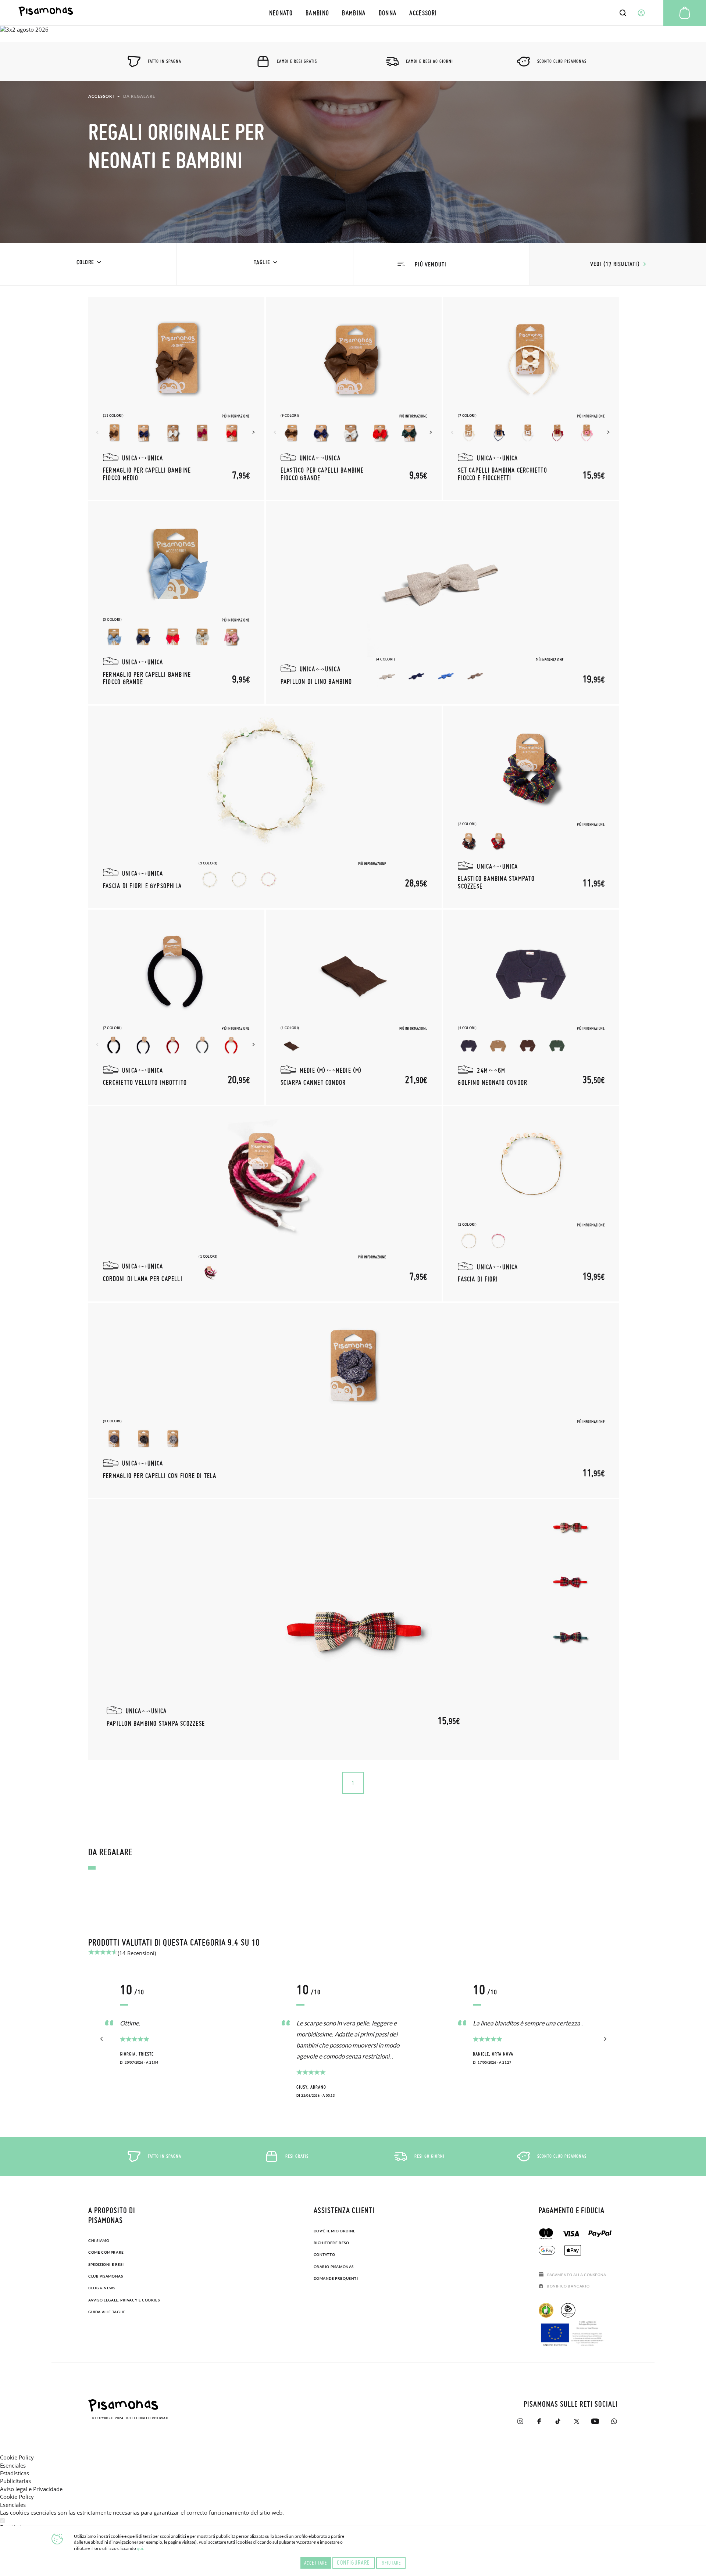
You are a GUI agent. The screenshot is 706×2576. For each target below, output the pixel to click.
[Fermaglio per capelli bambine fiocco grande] (176, 564)
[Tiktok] (558, 2421)
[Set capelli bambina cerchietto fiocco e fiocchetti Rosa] (586, 433)
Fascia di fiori (478, 1279)
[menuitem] (281, 13)
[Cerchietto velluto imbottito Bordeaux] (173, 1045)
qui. (140, 2548)
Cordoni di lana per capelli (143, 1278)
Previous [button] (98, 432)
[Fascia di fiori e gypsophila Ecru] (239, 881)
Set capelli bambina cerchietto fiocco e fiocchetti (502, 474)
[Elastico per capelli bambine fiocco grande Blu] (321, 433)
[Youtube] (595, 2421)
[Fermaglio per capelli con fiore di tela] (354, 1365)
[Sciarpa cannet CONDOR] (354, 972)
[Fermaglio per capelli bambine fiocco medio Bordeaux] (202, 433)
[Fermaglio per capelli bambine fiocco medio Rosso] (232, 433)
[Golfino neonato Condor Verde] (557, 1045)
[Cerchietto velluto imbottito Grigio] (202, 1045)
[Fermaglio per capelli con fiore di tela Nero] (143, 1439)
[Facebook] (539, 2421)
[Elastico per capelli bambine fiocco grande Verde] (409, 433)
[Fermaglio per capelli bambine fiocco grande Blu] (143, 637)
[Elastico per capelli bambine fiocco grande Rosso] (380, 433)
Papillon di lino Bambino (316, 681)
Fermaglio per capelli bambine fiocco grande (147, 678)
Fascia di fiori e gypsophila (142, 886)
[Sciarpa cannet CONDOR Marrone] (292, 1045)
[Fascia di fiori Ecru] (469, 1242)
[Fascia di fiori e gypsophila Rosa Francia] (268, 881)
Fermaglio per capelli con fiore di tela (160, 1475)
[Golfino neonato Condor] (531, 972)
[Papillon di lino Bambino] (442, 584)
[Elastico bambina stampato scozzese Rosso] (498, 841)
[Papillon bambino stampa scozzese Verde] (570, 1637)
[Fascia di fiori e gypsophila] (265, 788)
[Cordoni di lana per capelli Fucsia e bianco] (210, 1274)
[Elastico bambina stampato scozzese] (531, 768)
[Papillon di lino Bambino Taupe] (475, 677)
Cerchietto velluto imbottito (145, 1082)
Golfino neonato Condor (493, 1082)
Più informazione (236, 416)
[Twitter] (576, 2421)
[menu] (353, 13)
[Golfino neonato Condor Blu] (469, 1045)
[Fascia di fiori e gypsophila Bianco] (210, 881)
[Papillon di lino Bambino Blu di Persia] (446, 677)
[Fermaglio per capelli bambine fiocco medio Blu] (143, 433)
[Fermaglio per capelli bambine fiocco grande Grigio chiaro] (202, 637)
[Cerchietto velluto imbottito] (176, 972)
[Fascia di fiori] (531, 1169)
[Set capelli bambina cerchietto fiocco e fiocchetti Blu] (498, 433)
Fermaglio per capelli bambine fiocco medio (147, 474)
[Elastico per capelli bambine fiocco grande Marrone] (292, 433)
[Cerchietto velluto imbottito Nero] (114, 1045)
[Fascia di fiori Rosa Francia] (498, 1242)
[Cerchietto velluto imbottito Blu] (143, 1045)
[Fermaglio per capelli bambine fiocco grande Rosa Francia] (232, 637)
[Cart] (685, 13)
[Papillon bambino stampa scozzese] (354, 1630)
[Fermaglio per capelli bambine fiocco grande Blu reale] (114, 637)
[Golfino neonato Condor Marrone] (528, 1045)
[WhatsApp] (614, 2421)
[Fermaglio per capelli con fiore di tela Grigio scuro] (173, 1439)
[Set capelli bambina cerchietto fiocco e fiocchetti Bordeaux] (557, 433)
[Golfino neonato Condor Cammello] (498, 1045)
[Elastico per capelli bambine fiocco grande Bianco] (350, 433)
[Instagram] (520, 2421)
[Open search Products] (623, 13)
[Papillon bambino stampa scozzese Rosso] (570, 1582)
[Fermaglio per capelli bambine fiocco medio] (176, 360)
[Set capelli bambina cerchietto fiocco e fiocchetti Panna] (469, 433)
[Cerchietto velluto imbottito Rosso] (232, 1045)
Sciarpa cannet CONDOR (313, 1082)
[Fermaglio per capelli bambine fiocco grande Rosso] (173, 637)
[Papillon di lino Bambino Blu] (417, 677)
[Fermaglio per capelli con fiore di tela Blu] (114, 1439)
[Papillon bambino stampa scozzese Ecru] (570, 1527)
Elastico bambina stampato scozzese (496, 882)
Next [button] (254, 432)
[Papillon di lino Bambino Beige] (387, 677)
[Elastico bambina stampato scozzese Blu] (469, 841)
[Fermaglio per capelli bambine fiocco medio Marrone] (114, 433)
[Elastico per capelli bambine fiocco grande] (354, 360)
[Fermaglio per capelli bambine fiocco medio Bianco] (173, 433)
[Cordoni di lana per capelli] (265, 1189)
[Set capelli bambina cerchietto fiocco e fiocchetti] (531, 360)
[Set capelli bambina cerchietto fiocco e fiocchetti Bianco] (528, 433)
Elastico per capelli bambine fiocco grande (322, 474)
